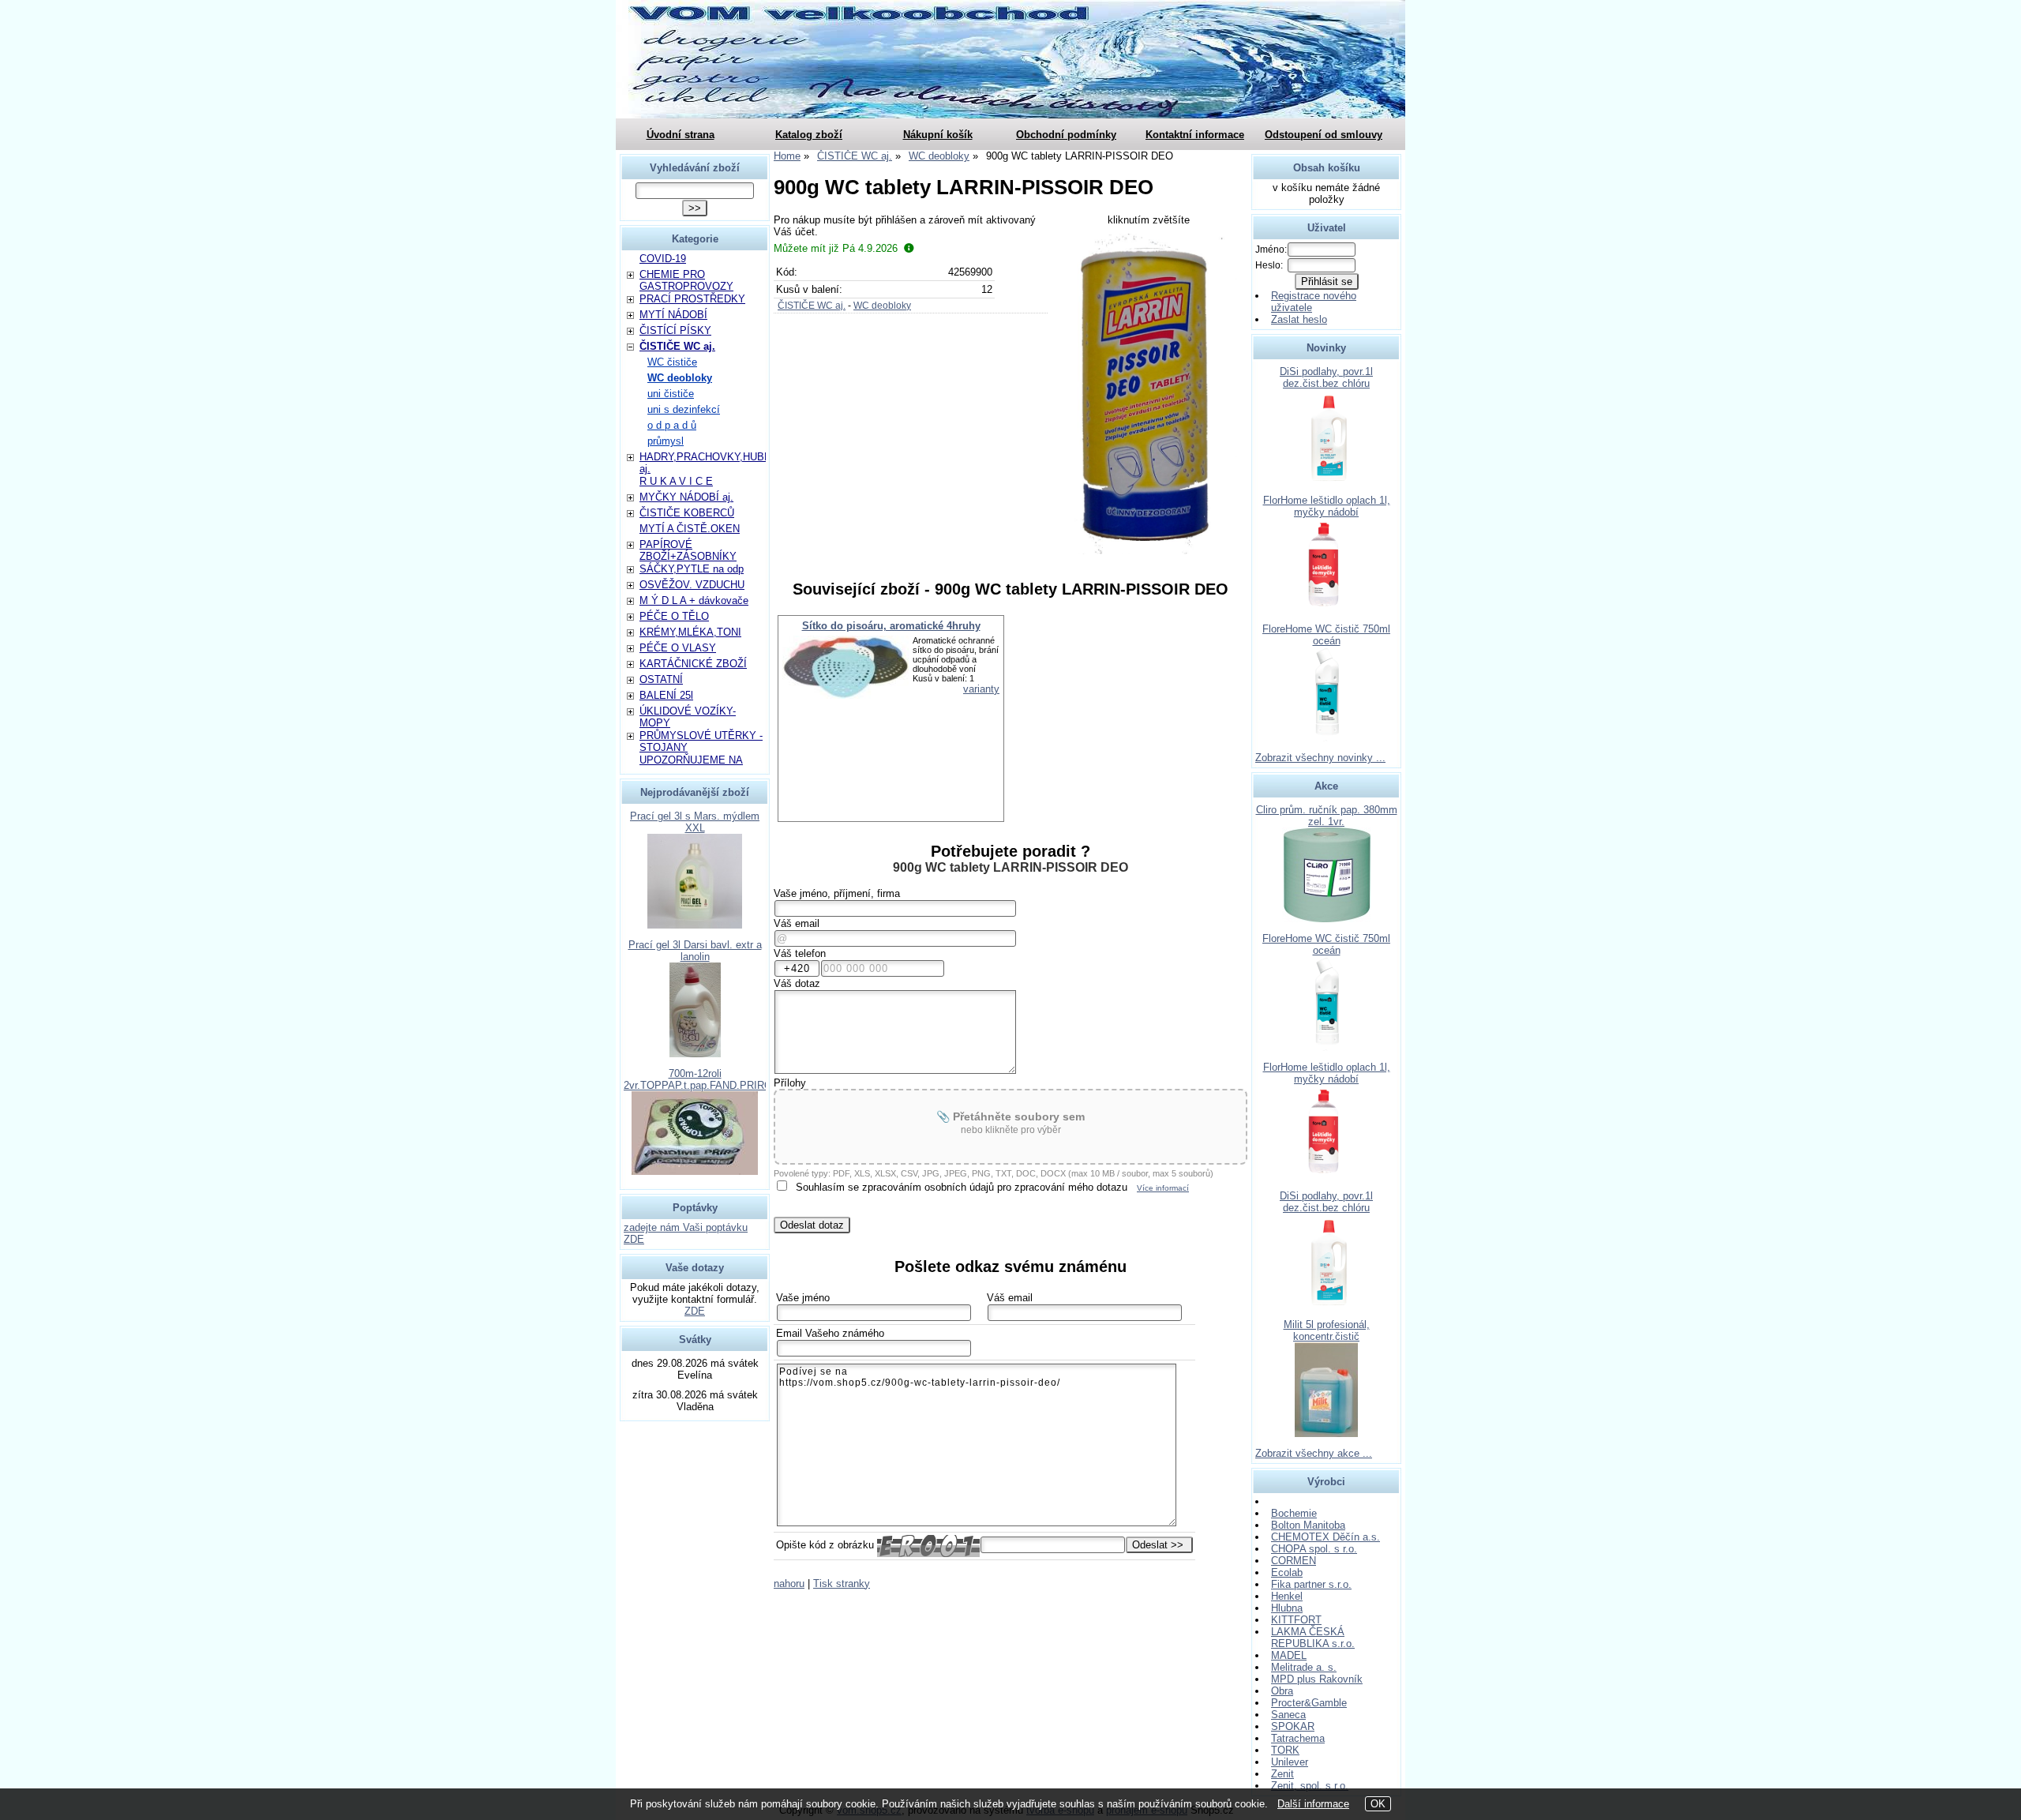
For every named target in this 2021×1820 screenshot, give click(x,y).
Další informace (1313, 1804)
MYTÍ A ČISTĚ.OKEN (690, 529)
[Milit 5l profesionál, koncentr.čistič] (1326, 1433)
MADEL (1289, 1655)
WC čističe (672, 362)
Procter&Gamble (1309, 1703)
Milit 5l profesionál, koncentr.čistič (1327, 1330)
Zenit (1282, 1774)
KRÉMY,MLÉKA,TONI (690, 632)
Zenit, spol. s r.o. (1310, 1786)
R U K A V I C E (676, 481)
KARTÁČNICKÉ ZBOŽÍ (693, 664)
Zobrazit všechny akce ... (1314, 1453)
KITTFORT (1296, 1620)
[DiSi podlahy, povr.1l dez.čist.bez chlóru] (1327, 480)
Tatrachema (1298, 1738)
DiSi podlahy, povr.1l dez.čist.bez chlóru (1326, 377)
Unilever (1290, 1762)
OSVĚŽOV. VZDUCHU (692, 585)
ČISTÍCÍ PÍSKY (675, 330)
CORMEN (1294, 1561)
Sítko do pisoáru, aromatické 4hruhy (891, 626)
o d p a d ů (672, 425)
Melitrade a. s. (1304, 1667)
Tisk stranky (842, 1584)
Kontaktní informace (1195, 135)
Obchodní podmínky (1066, 135)
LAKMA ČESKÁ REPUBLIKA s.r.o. (1313, 1638)
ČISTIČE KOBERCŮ (687, 513)
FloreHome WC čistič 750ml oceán (1326, 635)
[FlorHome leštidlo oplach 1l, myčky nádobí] (1326, 609)
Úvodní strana (681, 135)
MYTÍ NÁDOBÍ (673, 315)
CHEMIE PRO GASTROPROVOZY (686, 280)
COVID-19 (663, 259)
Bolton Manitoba (1308, 1525)
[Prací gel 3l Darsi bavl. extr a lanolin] (695, 1054)
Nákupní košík (938, 135)
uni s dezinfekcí (684, 409)
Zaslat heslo (1299, 319)
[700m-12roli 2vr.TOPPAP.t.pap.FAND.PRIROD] (695, 1171)
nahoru (789, 1584)
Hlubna (1287, 1608)
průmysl (666, 441)
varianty (981, 689)
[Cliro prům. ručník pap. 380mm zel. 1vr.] (1327, 919)
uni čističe (671, 394)
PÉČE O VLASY (678, 648)
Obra (1282, 1691)
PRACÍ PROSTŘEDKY (692, 299)
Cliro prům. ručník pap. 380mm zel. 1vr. (1327, 816)
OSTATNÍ (661, 679)
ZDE (695, 1311)
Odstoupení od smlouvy (1324, 135)
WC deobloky (882, 306)
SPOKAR (1293, 1726)
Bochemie (1294, 1513)
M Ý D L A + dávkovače (694, 600)
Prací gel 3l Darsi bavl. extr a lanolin (695, 951)
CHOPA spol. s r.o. (1314, 1549)
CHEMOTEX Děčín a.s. (1325, 1537)
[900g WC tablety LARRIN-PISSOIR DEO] (1149, 394)
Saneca (1288, 1715)
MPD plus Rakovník (1317, 1679)
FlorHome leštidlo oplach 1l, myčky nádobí (1327, 506)
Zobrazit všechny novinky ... (1320, 758)
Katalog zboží (809, 135)
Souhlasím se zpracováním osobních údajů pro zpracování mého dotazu (962, 1187)
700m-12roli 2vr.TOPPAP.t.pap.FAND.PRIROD (701, 1079)
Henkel (1287, 1596)
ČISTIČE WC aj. (812, 306)
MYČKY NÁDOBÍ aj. (686, 497)
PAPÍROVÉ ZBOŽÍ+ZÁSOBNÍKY (688, 550)
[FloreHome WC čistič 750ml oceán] (1327, 738)
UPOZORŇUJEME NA (691, 760)
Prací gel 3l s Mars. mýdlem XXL (695, 822)
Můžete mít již (836, 248)
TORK (1285, 1750)
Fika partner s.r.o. (1311, 1584)
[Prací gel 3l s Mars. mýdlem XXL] (695, 925)
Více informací (1163, 1188)
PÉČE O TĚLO (674, 616)
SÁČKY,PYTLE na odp (692, 569)
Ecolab (1287, 1572)
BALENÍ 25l (666, 695)
